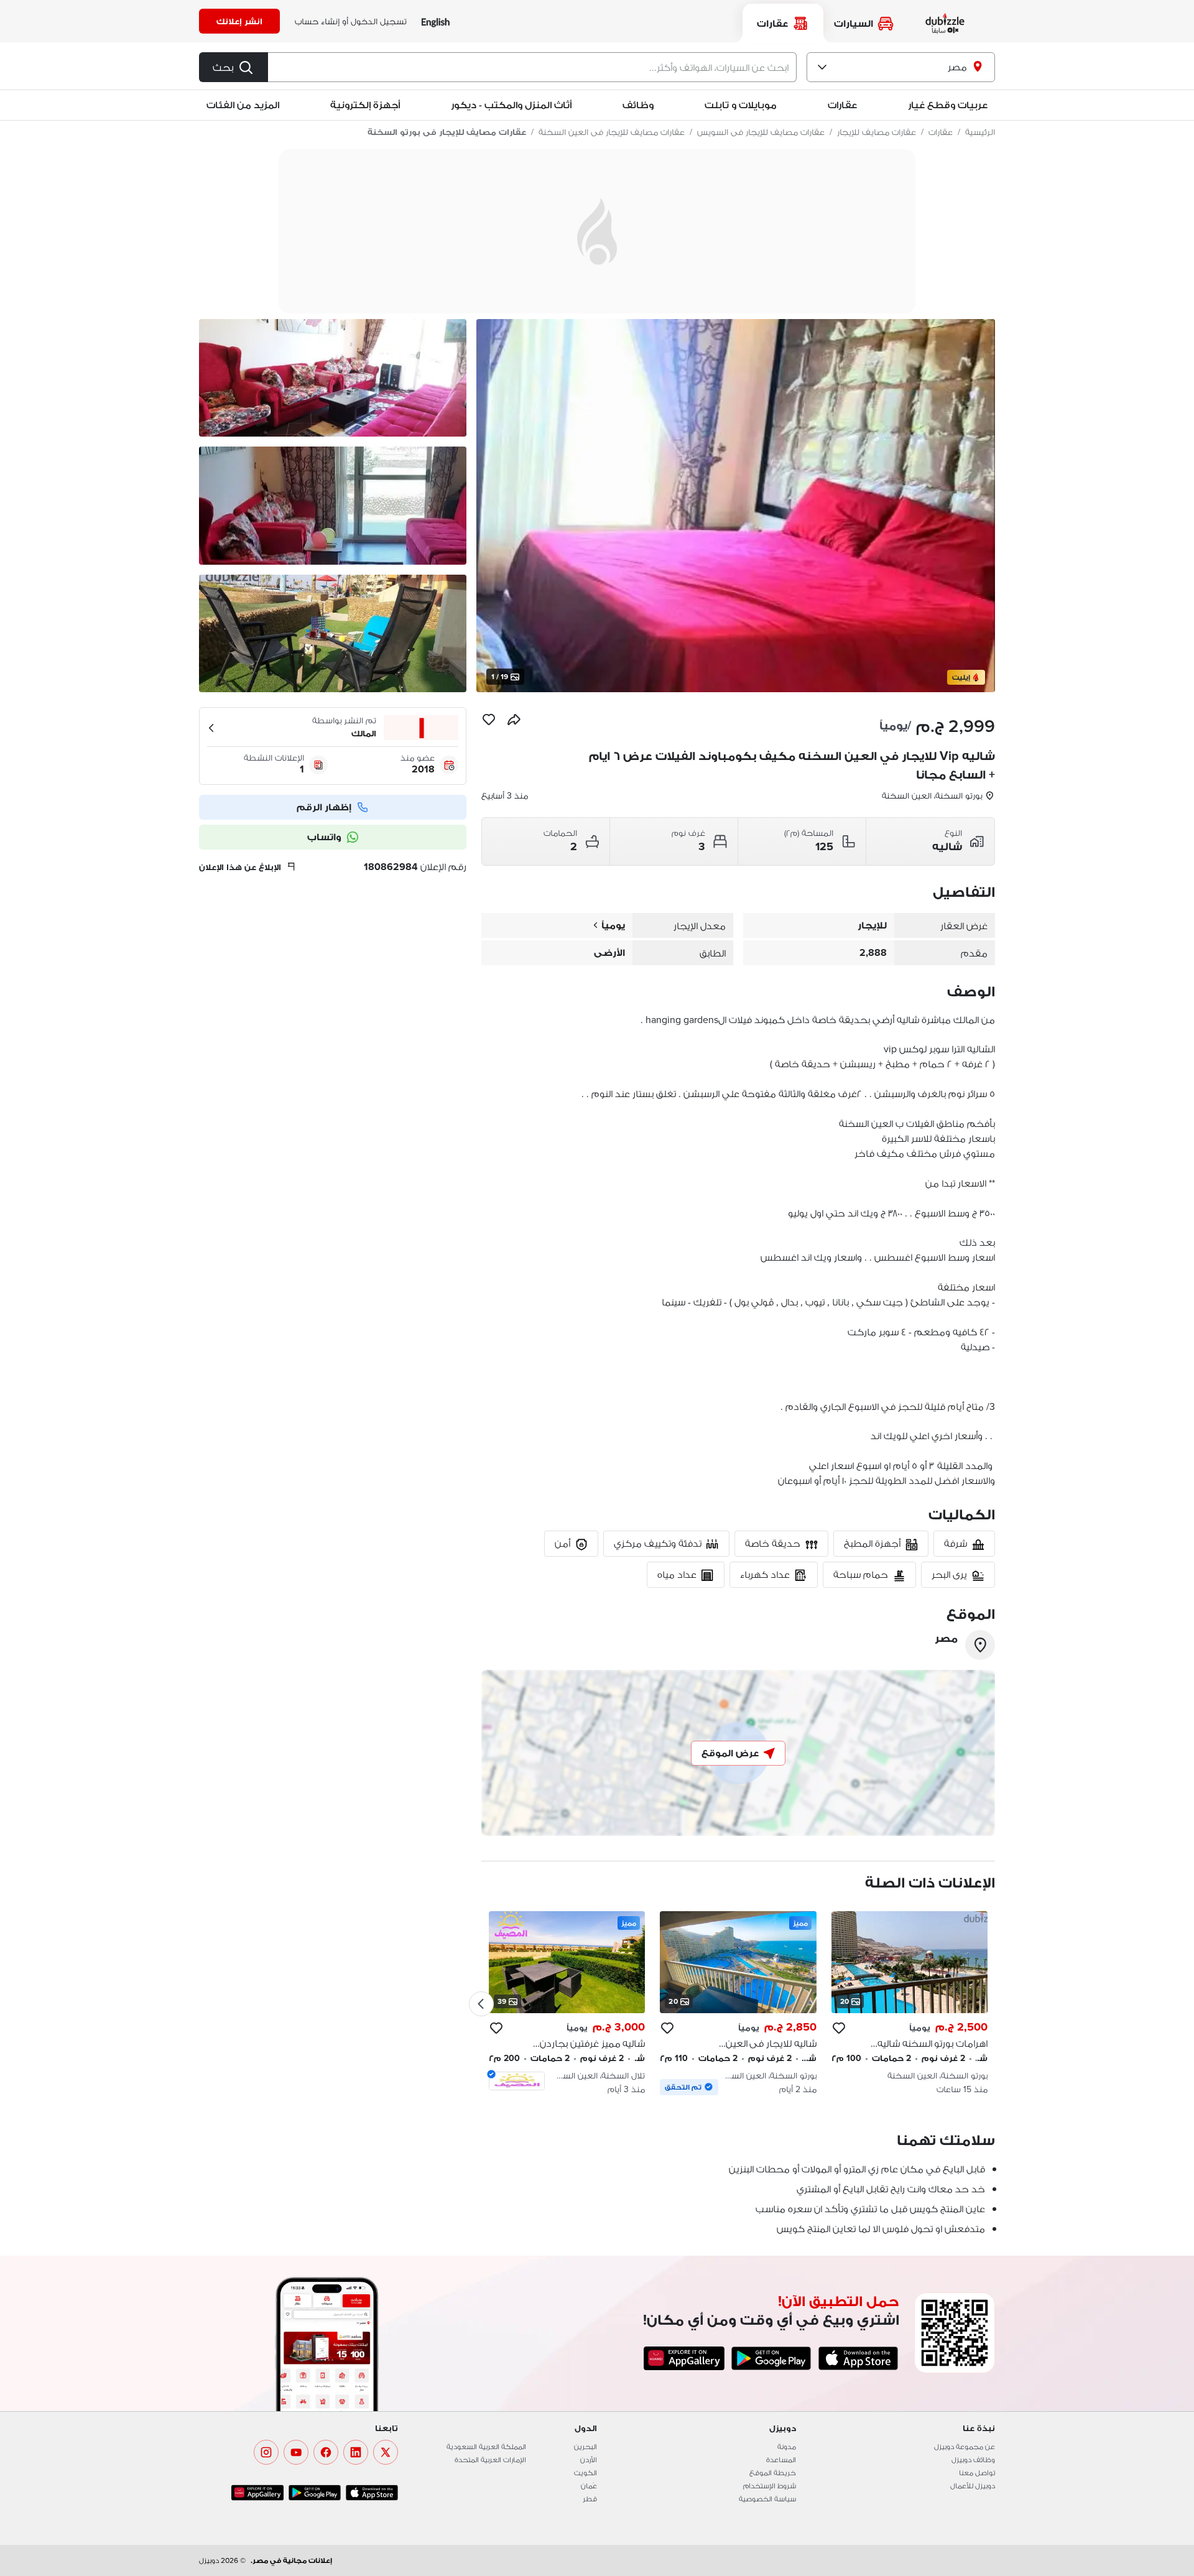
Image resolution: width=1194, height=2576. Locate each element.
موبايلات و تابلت (741, 105)
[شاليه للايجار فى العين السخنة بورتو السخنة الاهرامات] (738, 2003)
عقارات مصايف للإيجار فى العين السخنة (612, 132)
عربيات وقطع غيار (948, 105)
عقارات (941, 132)
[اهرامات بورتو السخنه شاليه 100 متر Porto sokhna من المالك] (909, 2003)
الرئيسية (980, 132)
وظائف (638, 105)
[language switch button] (436, 21)
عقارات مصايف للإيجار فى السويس (761, 132)
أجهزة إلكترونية (365, 105)
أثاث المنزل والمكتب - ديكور (511, 105)
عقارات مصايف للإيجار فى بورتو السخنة (447, 132)
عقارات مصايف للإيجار (877, 132)
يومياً (613, 925)
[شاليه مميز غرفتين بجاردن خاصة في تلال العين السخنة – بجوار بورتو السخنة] (567, 2003)
